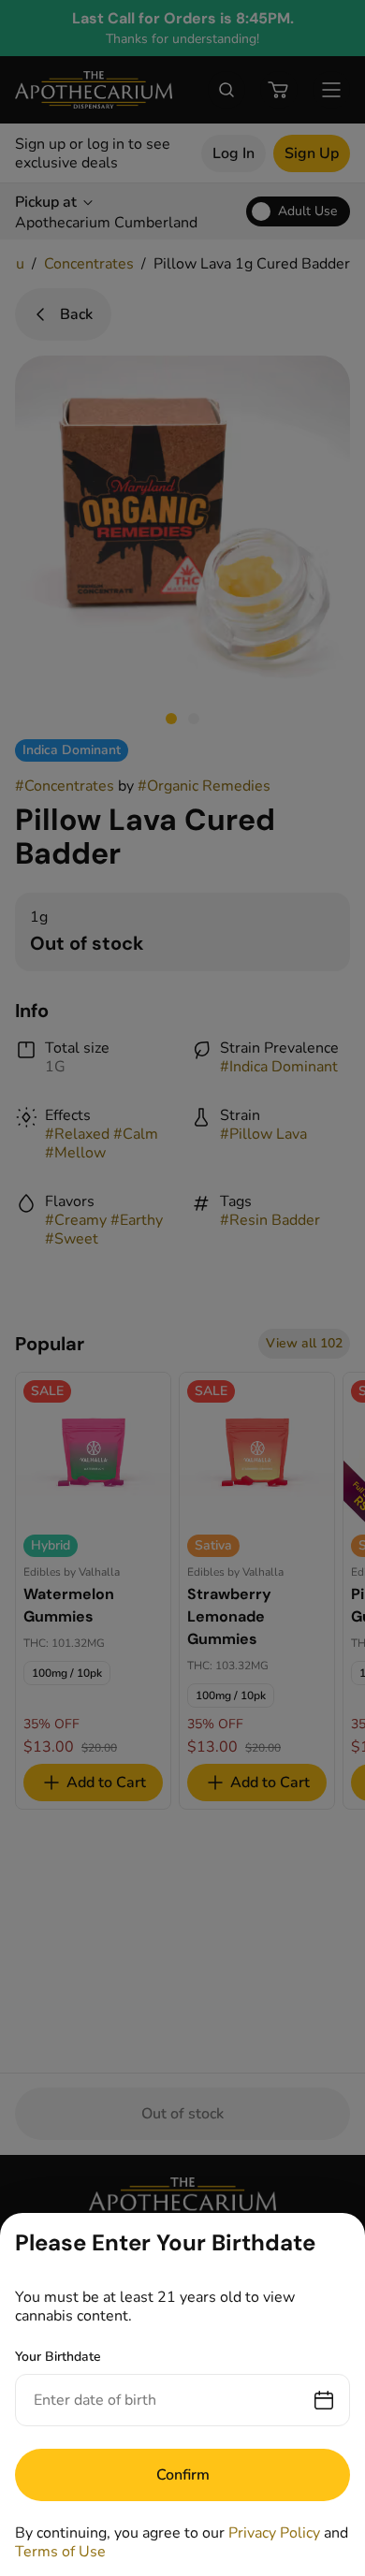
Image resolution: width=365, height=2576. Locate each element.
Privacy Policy (274, 2533)
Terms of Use (60, 2552)
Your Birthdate (58, 2357)
